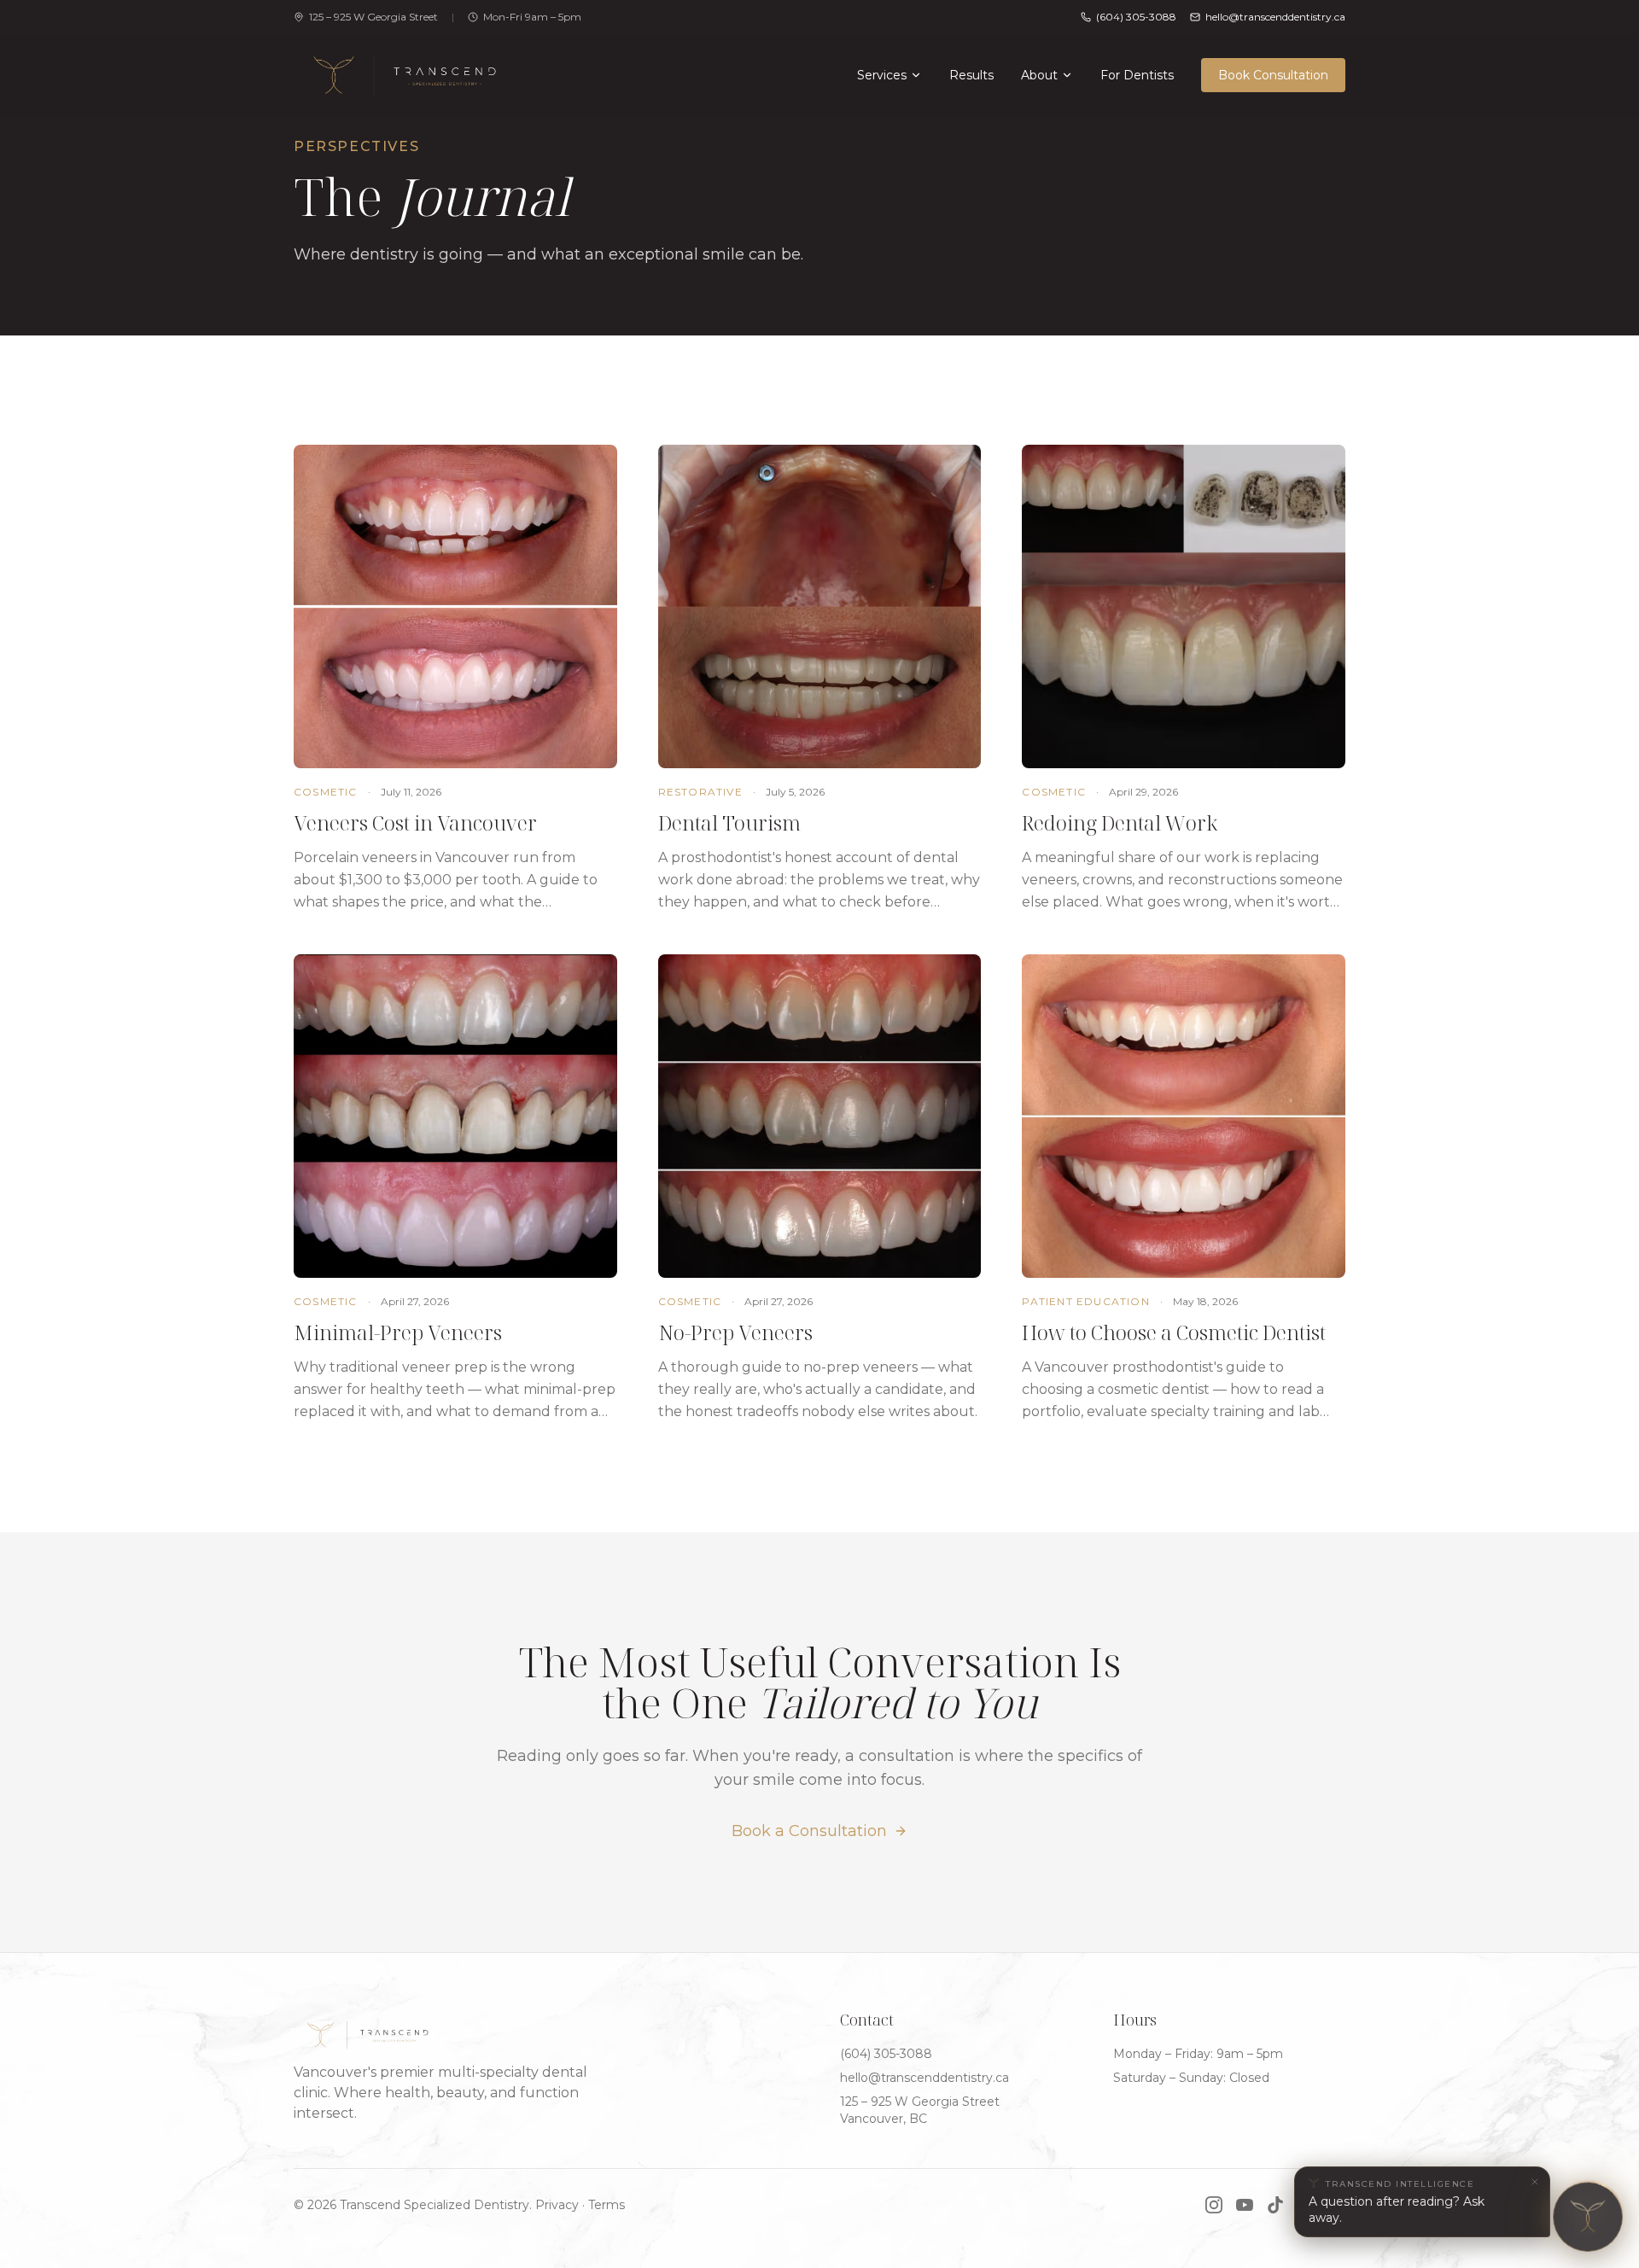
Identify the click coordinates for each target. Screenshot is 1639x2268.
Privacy (557, 2205)
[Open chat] (1588, 2217)
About (1039, 75)
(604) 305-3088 (1136, 17)
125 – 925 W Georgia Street (373, 17)
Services (882, 75)
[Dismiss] (1535, 2182)
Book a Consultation (809, 1831)
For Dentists (1137, 75)
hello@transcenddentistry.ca (924, 2078)
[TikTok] (1275, 2205)
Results (971, 75)
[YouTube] (1245, 2205)
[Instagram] (1214, 2205)
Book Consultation (1273, 75)
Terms (607, 2205)
